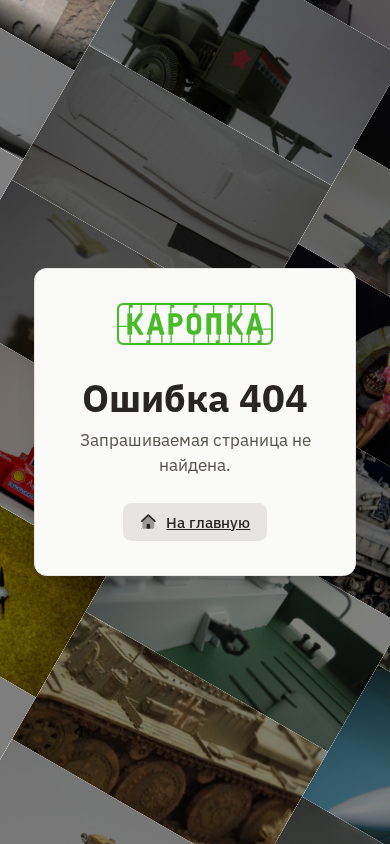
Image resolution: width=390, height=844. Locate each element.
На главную (208, 522)
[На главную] (195, 324)
